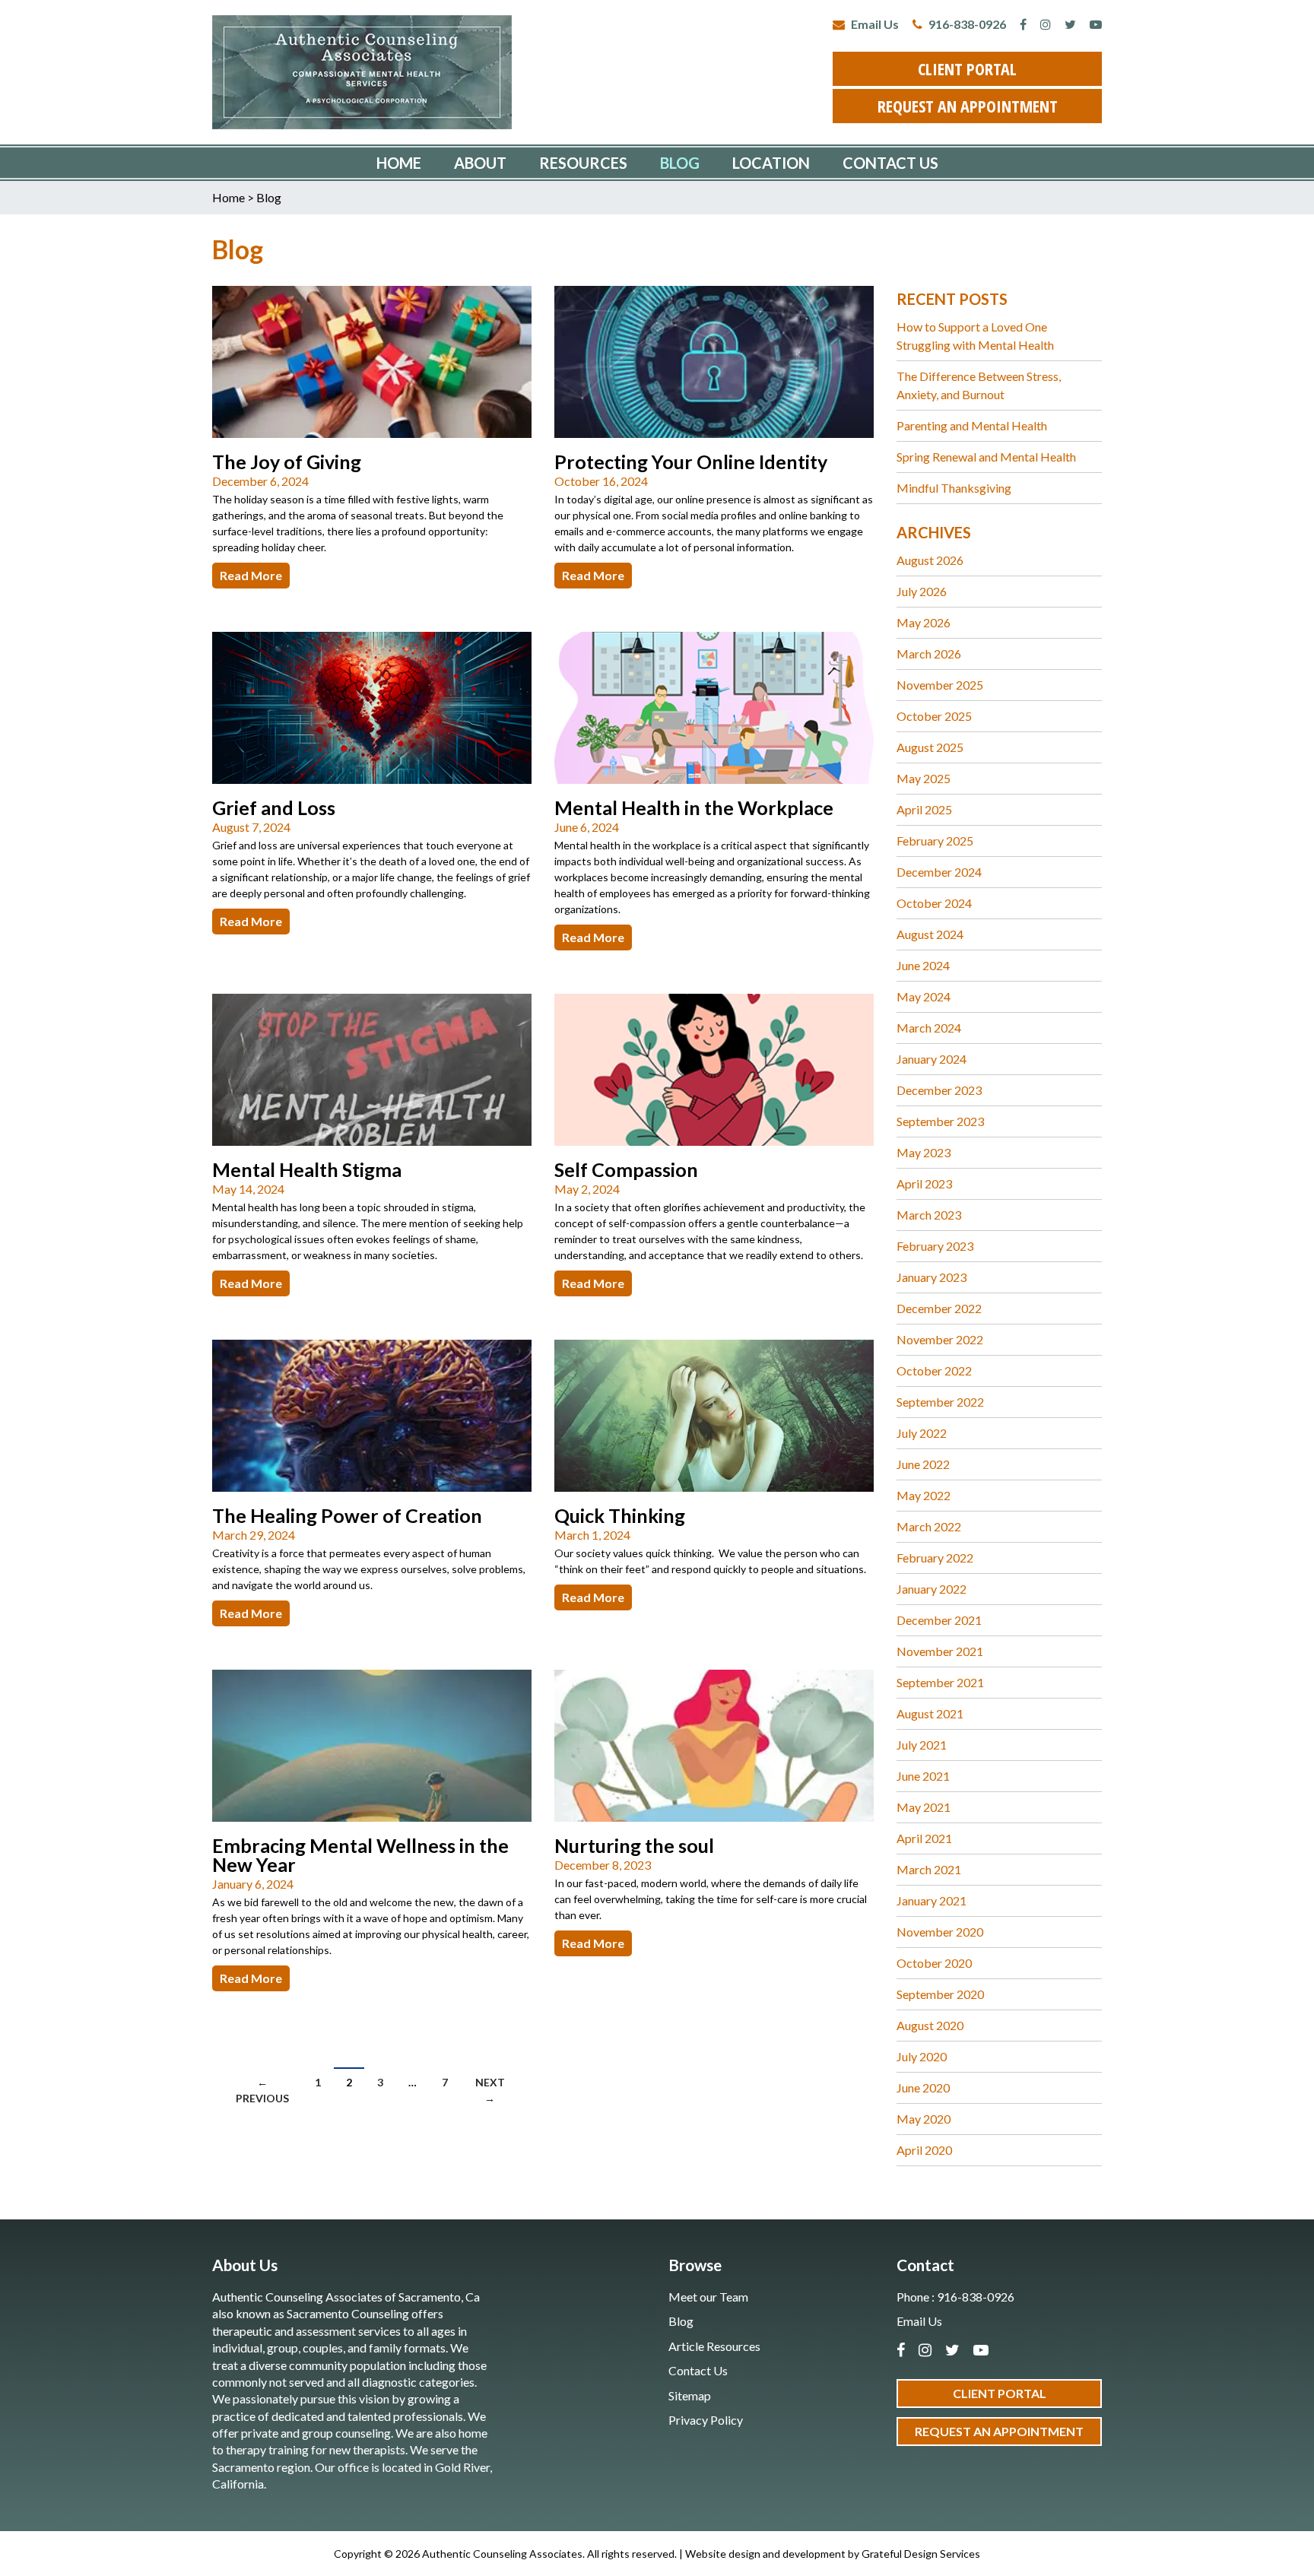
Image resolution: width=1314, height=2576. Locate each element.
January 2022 (932, 1589)
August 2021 (930, 1713)
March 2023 (929, 1215)
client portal (967, 68)
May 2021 (924, 1807)
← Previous (262, 2090)
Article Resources (714, 2346)
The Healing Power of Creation (347, 1515)
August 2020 (930, 2025)
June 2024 (923, 965)
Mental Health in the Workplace (694, 807)
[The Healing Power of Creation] (372, 1416)
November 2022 (940, 1339)
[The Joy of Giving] (372, 362)
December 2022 (939, 1308)
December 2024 (939, 872)
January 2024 (932, 1059)
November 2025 (940, 685)
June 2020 (923, 2087)
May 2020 (924, 2119)
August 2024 (930, 934)
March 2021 (929, 1869)
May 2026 (924, 622)
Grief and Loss (274, 807)
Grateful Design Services (921, 2554)
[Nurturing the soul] (714, 1746)
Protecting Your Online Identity (691, 462)
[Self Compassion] (714, 1070)
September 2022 (940, 1402)
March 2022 (929, 1526)
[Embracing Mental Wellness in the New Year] (372, 1746)
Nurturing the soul (634, 1845)
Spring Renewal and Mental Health (986, 457)
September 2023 (940, 1121)
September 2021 (940, 1682)
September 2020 (940, 1994)
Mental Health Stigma (307, 1169)
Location (771, 163)
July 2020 (922, 2056)
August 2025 (930, 747)
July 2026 (922, 591)
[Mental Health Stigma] (372, 1070)
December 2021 (939, 1620)
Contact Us (890, 163)
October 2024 (934, 903)
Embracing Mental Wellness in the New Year (360, 1855)
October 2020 (934, 1963)
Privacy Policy (706, 2420)
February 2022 (935, 1558)
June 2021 (923, 1776)
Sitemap (690, 2395)
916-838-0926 (966, 24)
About (480, 163)
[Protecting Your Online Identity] (714, 362)
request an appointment (968, 106)
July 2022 (922, 1433)
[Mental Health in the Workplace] (714, 708)
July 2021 (922, 1745)
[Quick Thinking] (714, 1416)
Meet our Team (708, 2297)
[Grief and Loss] (372, 708)
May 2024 (924, 996)
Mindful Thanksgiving (954, 488)
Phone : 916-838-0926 (955, 2297)
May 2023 (924, 1152)
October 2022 (934, 1370)
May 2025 (924, 778)
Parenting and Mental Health (972, 425)
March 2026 (929, 654)
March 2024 (929, 1028)
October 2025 (934, 716)
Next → (490, 2090)
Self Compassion (626, 1169)
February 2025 (935, 841)
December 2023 (939, 1090)
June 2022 (923, 1464)
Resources (583, 163)
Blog (680, 163)
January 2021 (932, 1900)
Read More (251, 575)
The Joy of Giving (287, 462)
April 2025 (924, 809)
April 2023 (924, 1183)
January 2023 (932, 1277)
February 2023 (935, 1246)
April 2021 (924, 1838)
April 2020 (924, 2150)
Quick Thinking (620, 1515)
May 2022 (924, 1495)
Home (399, 163)
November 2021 (940, 1651)
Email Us (874, 24)
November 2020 (940, 1932)
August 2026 (930, 560)
